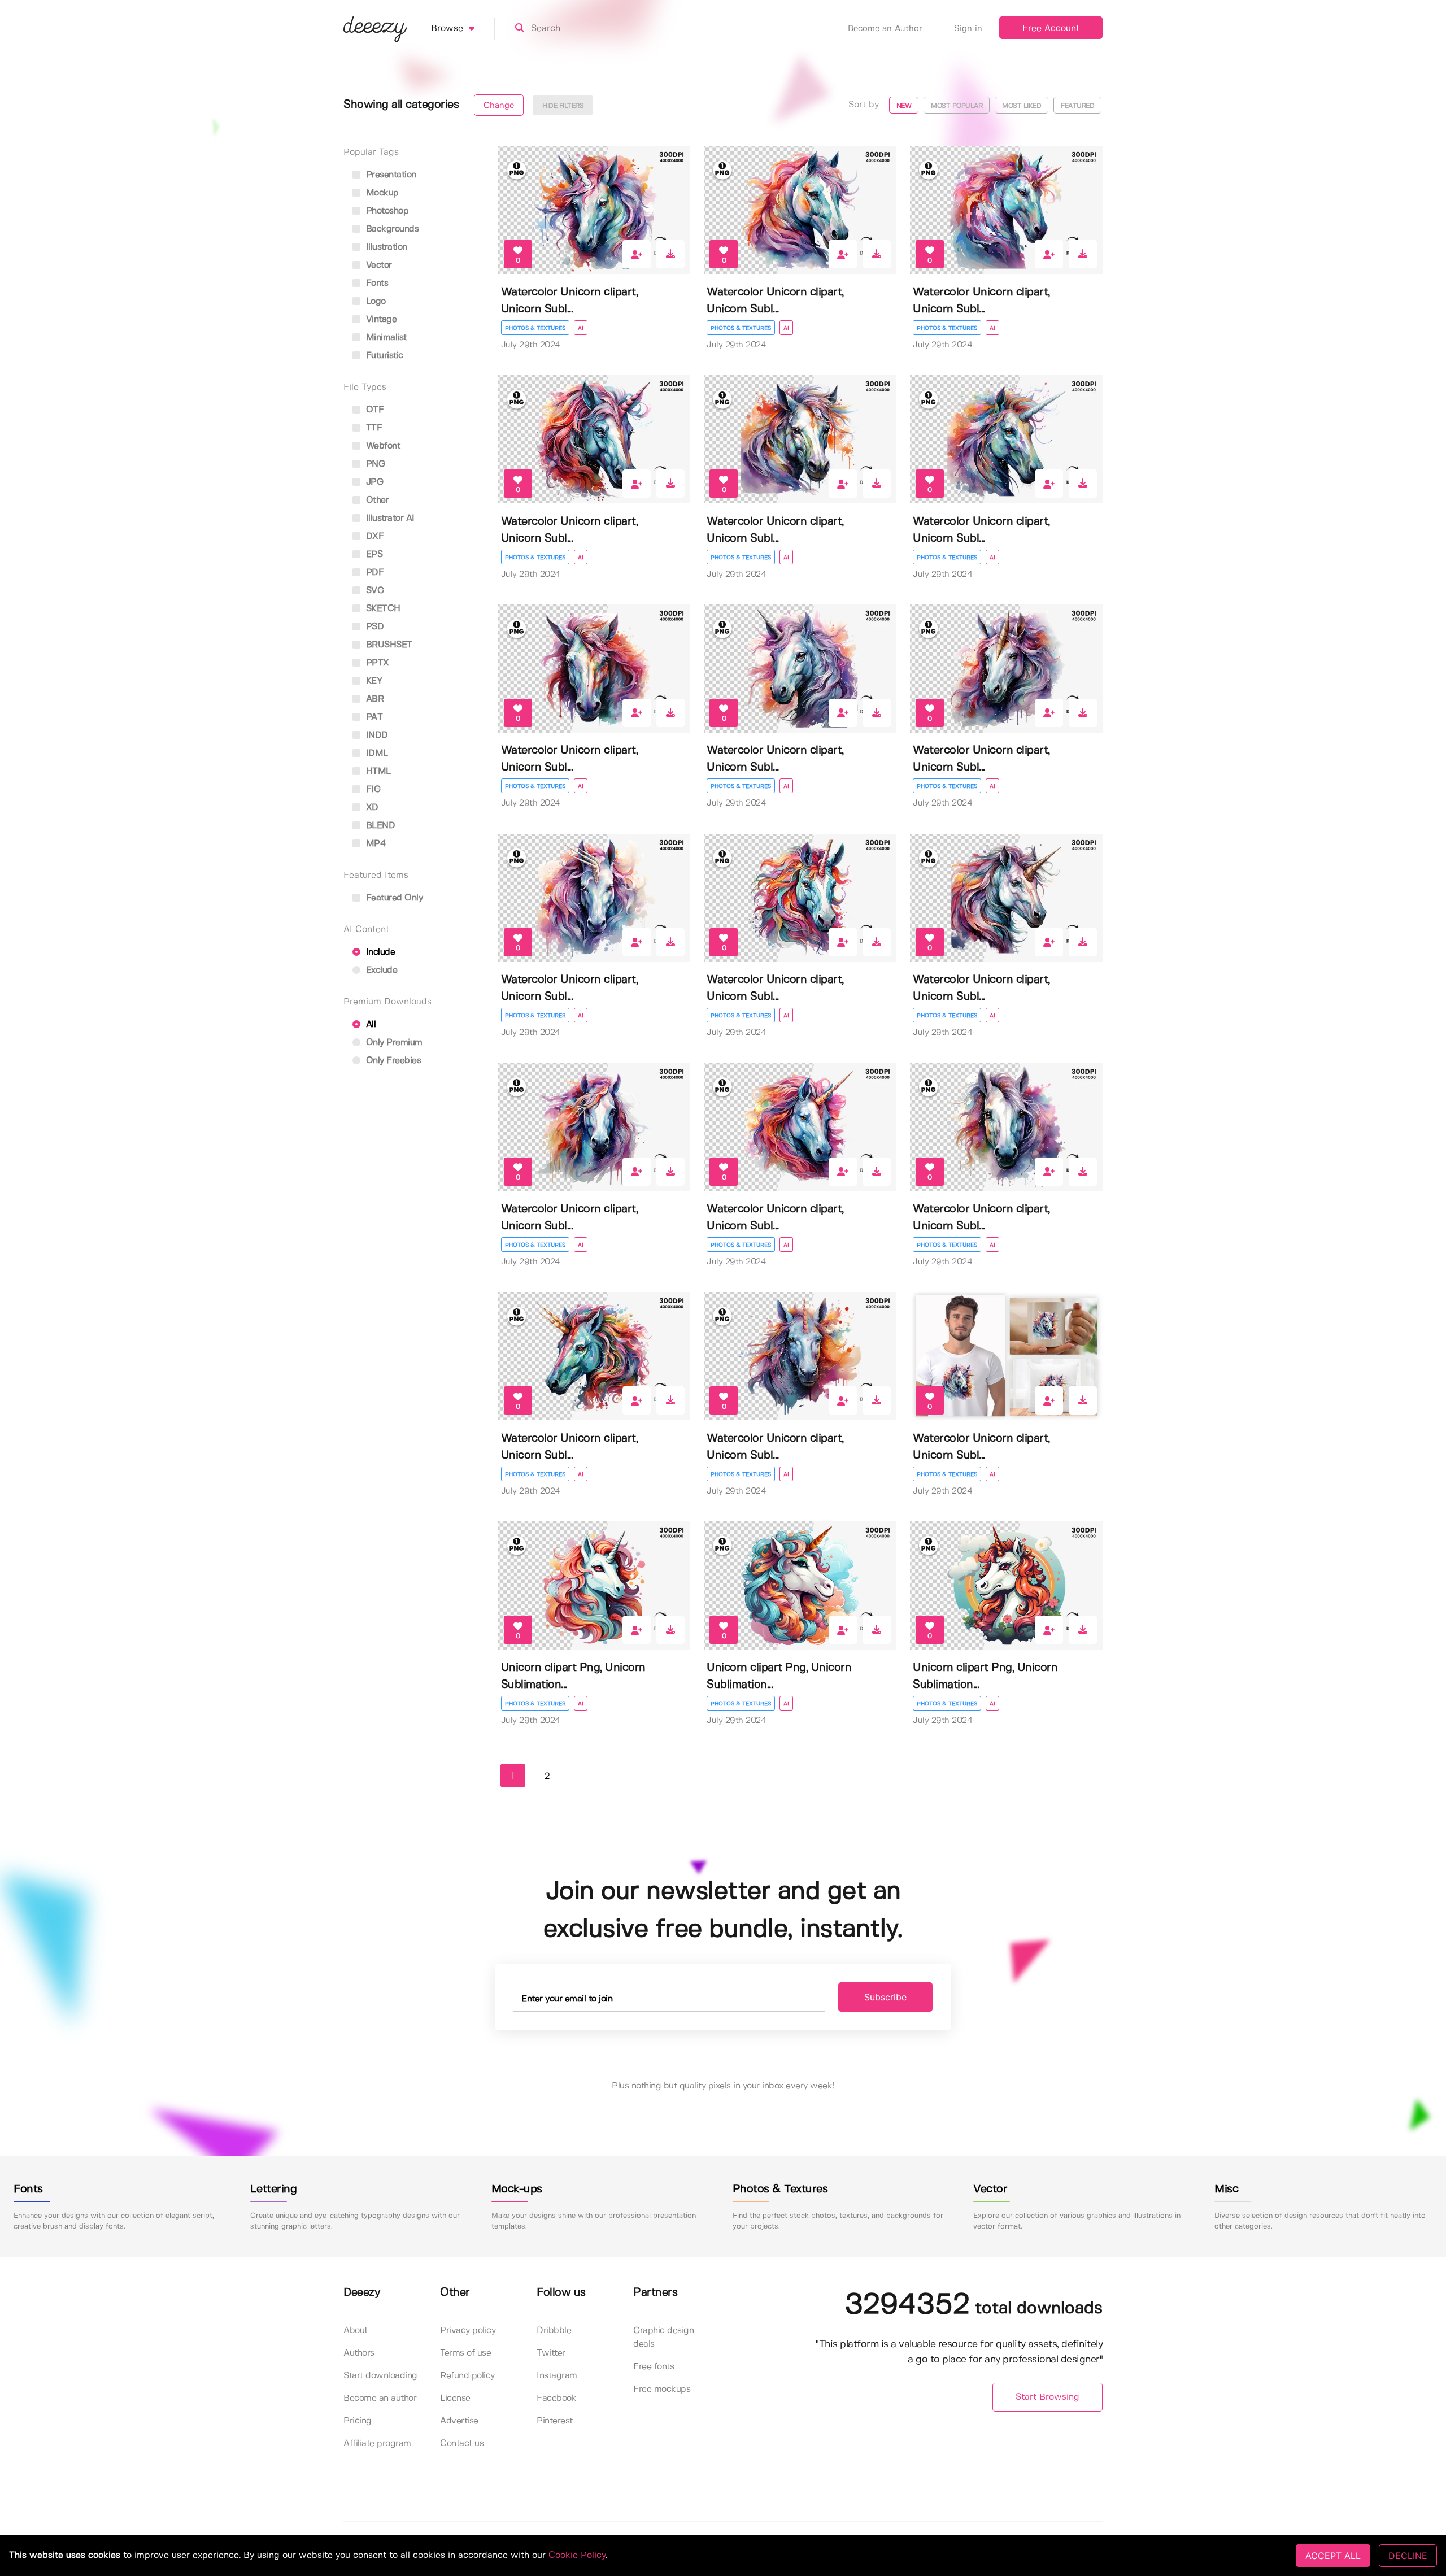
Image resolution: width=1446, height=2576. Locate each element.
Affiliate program (377, 2444)
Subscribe (885, 1997)
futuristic (383, 356)
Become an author (380, 2398)
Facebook (556, 2398)
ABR (373, 699)
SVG (373, 591)
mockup (381, 193)
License (455, 2398)
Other (376, 500)
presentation (390, 175)
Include (379, 952)
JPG (373, 482)
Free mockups (662, 2389)
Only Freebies (392, 1061)
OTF (373, 410)
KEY (373, 681)
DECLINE (1408, 2556)
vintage (380, 319)
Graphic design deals (663, 2337)
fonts (376, 283)
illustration (385, 247)
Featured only (393, 898)
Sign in (968, 29)
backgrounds (391, 229)
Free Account (1051, 29)
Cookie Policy (577, 2555)
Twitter (551, 2353)
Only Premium (393, 1043)
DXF (373, 536)
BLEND (379, 826)
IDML (376, 753)
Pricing (358, 2421)
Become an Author (885, 29)
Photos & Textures (535, 328)
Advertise (459, 2421)
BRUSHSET (388, 645)
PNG (374, 464)
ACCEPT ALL (1333, 2556)
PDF (373, 573)
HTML (377, 771)
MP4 (374, 844)
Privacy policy (468, 2331)
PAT (373, 717)
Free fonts (654, 2367)
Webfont (382, 446)
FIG (372, 789)
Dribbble (554, 2331)
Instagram (557, 2376)
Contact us (462, 2444)
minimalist (385, 338)
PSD (373, 627)
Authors (359, 2353)
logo (374, 301)
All (369, 1024)
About (356, 2331)
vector (378, 265)
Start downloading (380, 2376)
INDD (376, 735)
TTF (373, 428)
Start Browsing (1048, 2397)
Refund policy (467, 2376)
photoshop (386, 211)
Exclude (380, 970)
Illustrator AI (389, 518)
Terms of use (465, 2353)
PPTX (376, 663)
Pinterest (555, 2421)
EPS (373, 554)
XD (371, 808)
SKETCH (382, 609)
